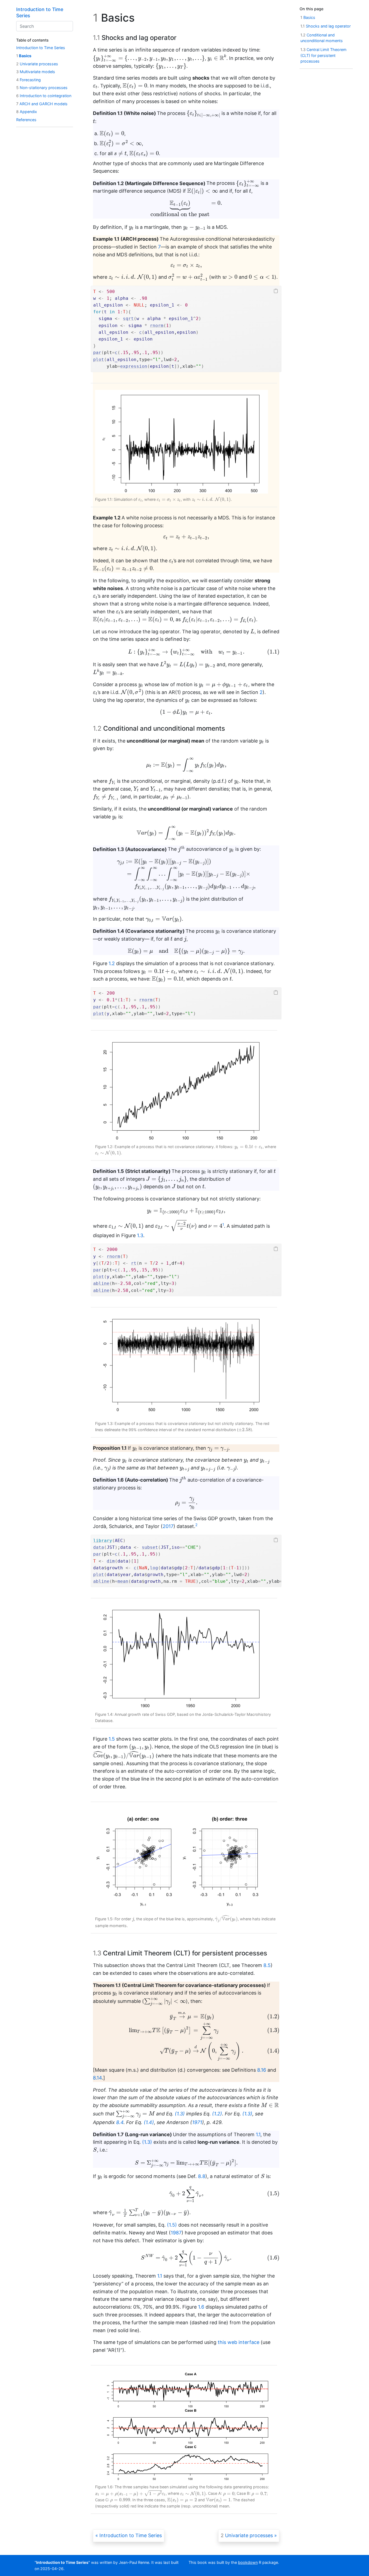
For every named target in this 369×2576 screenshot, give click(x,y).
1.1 (258, 2134)
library (103, 1541)
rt (134, 1263)
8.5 (267, 1965)
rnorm (157, 326)
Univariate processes (37, 64)
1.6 (201, 2307)
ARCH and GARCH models (42, 104)
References (26, 120)
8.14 (97, 2078)
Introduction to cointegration (44, 96)
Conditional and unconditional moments (322, 38)
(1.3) (180, 2114)
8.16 (262, 2070)
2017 (168, 1526)
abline (101, 1283)
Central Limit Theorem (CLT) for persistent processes (323, 55)
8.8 (202, 2176)
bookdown (248, 2562)
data (99, 1547)
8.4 (120, 2122)
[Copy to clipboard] (276, 291)
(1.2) (217, 2114)
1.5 (112, 1739)
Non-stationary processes (42, 88)
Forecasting (28, 80)
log (154, 1568)
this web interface (239, 2342)
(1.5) (172, 2225)
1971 (197, 2122)
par (97, 353)
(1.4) (149, 2122)
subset (150, 1547)
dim (111, 1561)
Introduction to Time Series (41, 48)
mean (123, 1581)
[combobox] (45, 26)
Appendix (27, 112)
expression (134, 366)
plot (99, 360)
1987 (176, 2233)
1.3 (140, 1235)
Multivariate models (36, 72)
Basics (24, 56)
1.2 (112, 963)
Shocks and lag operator (326, 26)
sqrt (128, 319)
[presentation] (149, 58)
